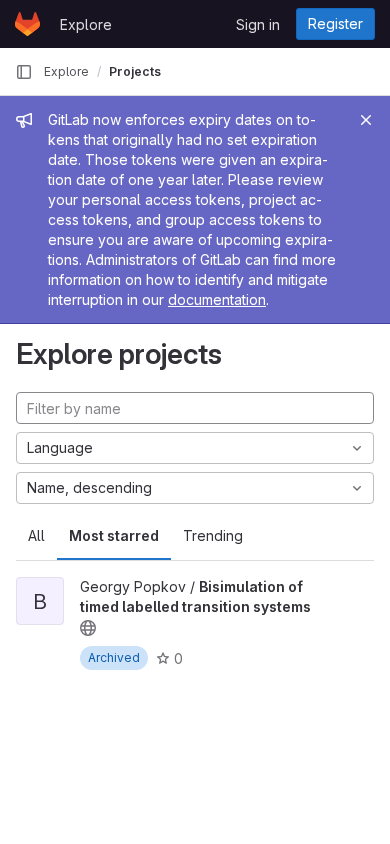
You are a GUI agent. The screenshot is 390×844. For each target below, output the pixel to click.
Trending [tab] (213, 535)
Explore (86, 24)
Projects (135, 71)
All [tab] (36, 535)
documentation (217, 299)
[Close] (366, 120)
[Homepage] (27, 24)
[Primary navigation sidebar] (24, 72)
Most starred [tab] (114, 535)
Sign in (258, 24)
